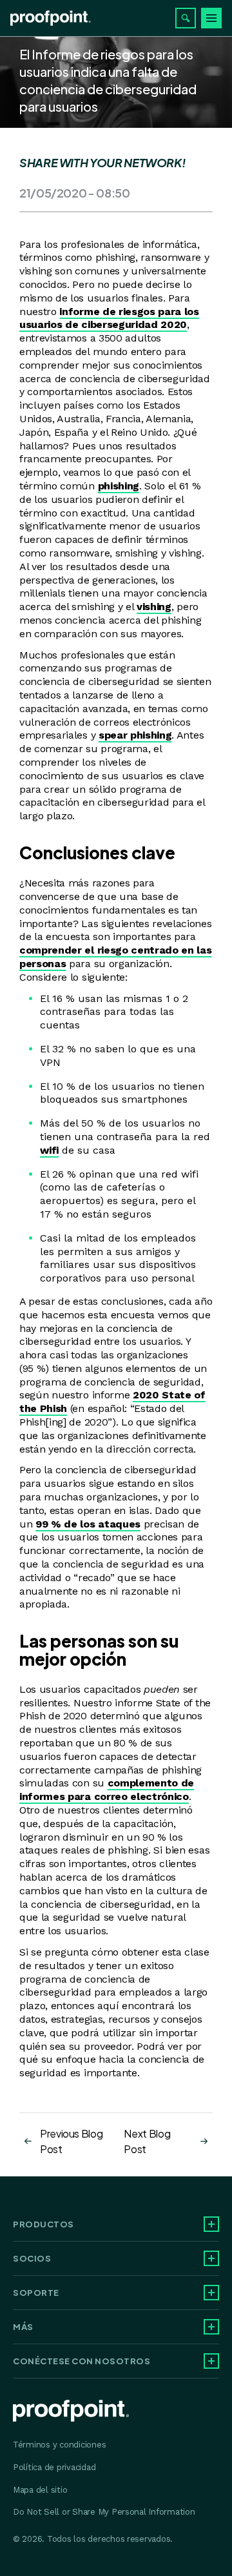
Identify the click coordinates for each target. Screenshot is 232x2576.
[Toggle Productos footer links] (211, 2224)
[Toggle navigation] (211, 18)
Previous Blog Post (71, 2141)
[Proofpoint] (51, 18)
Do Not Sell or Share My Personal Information (104, 2512)
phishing (119, 486)
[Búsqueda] (186, 18)
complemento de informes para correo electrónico (107, 1790)
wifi (49, 1150)
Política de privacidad (54, 2467)
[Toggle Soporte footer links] (211, 2293)
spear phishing (135, 735)
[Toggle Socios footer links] (211, 2258)
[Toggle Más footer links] (211, 2327)
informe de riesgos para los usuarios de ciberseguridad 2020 (109, 318)
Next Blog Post (147, 2141)
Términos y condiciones (59, 2445)
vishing (154, 607)
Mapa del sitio (40, 2490)
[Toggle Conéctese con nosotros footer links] (211, 2361)
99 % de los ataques (88, 1524)
